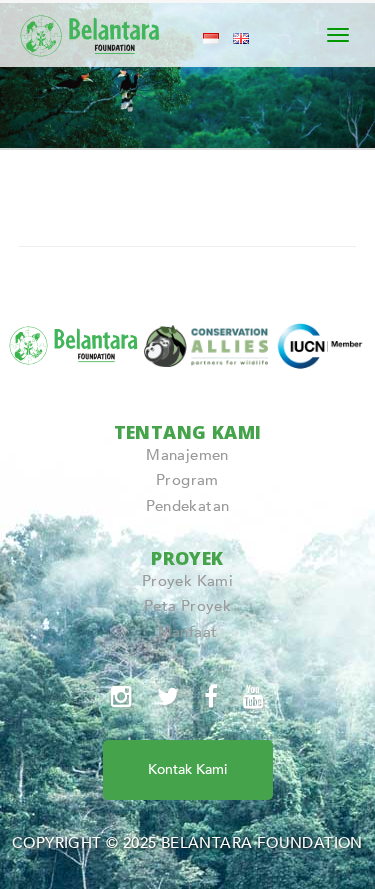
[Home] (91, 32)
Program (187, 480)
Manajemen (187, 455)
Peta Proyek (187, 606)
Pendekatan (188, 506)
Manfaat (188, 632)
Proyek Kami (187, 581)
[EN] (241, 37)
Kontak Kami (187, 769)
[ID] (211, 37)
